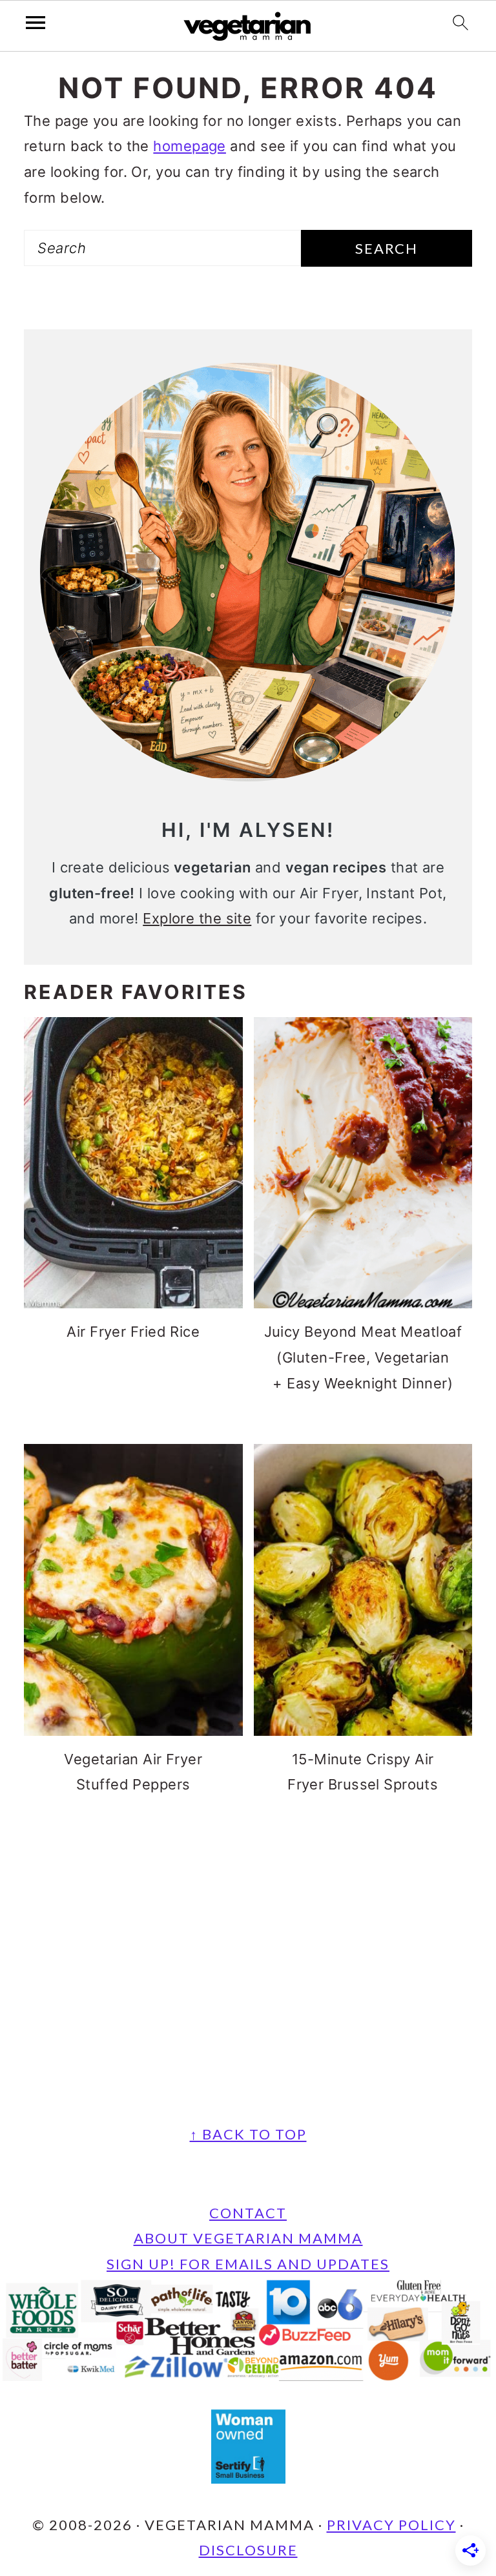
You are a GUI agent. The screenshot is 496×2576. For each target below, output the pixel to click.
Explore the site (197, 918)
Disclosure (248, 2550)
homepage (190, 146)
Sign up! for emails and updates (248, 2264)
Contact (248, 2213)
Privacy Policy (391, 2525)
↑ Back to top (248, 2134)
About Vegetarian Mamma (248, 2238)
